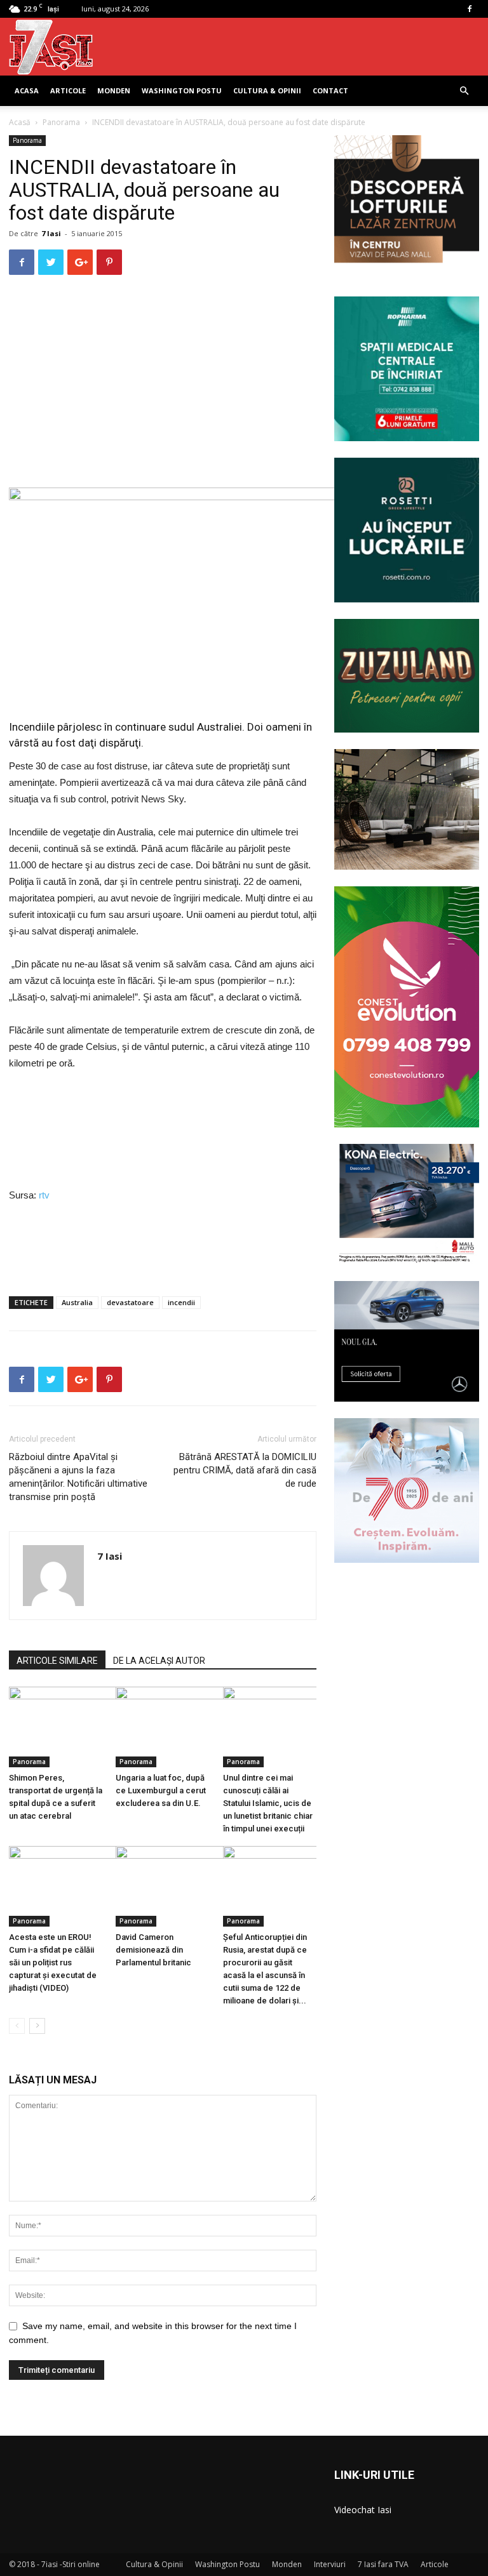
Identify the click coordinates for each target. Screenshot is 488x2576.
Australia (77, 1302)
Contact (330, 90)
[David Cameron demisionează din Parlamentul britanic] (162, 1886)
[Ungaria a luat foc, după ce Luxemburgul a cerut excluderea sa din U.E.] (162, 1727)
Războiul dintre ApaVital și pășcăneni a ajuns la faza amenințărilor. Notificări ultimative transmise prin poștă (78, 1477)
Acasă (20, 122)
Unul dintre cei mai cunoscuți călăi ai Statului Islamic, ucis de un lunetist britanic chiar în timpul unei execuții (268, 1803)
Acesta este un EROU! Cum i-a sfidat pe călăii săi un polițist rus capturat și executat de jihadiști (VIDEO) (53, 1962)
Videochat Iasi (363, 2510)
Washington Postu (182, 90)
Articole (68, 90)
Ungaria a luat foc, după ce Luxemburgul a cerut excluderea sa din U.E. (161, 1790)
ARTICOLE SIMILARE (57, 1661)
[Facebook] (470, 9)
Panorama (61, 122)
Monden (114, 90)
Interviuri (330, 2564)
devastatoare (130, 1302)
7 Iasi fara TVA (383, 2564)
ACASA (27, 90)
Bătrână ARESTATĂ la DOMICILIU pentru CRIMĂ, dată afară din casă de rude (245, 1470)
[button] (464, 91)
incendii (181, 1302)
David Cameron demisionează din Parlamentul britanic (153, 1950)
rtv (43, 1195)
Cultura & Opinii (267, 90)
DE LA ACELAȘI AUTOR (159, 1661)
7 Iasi (51, 233)
